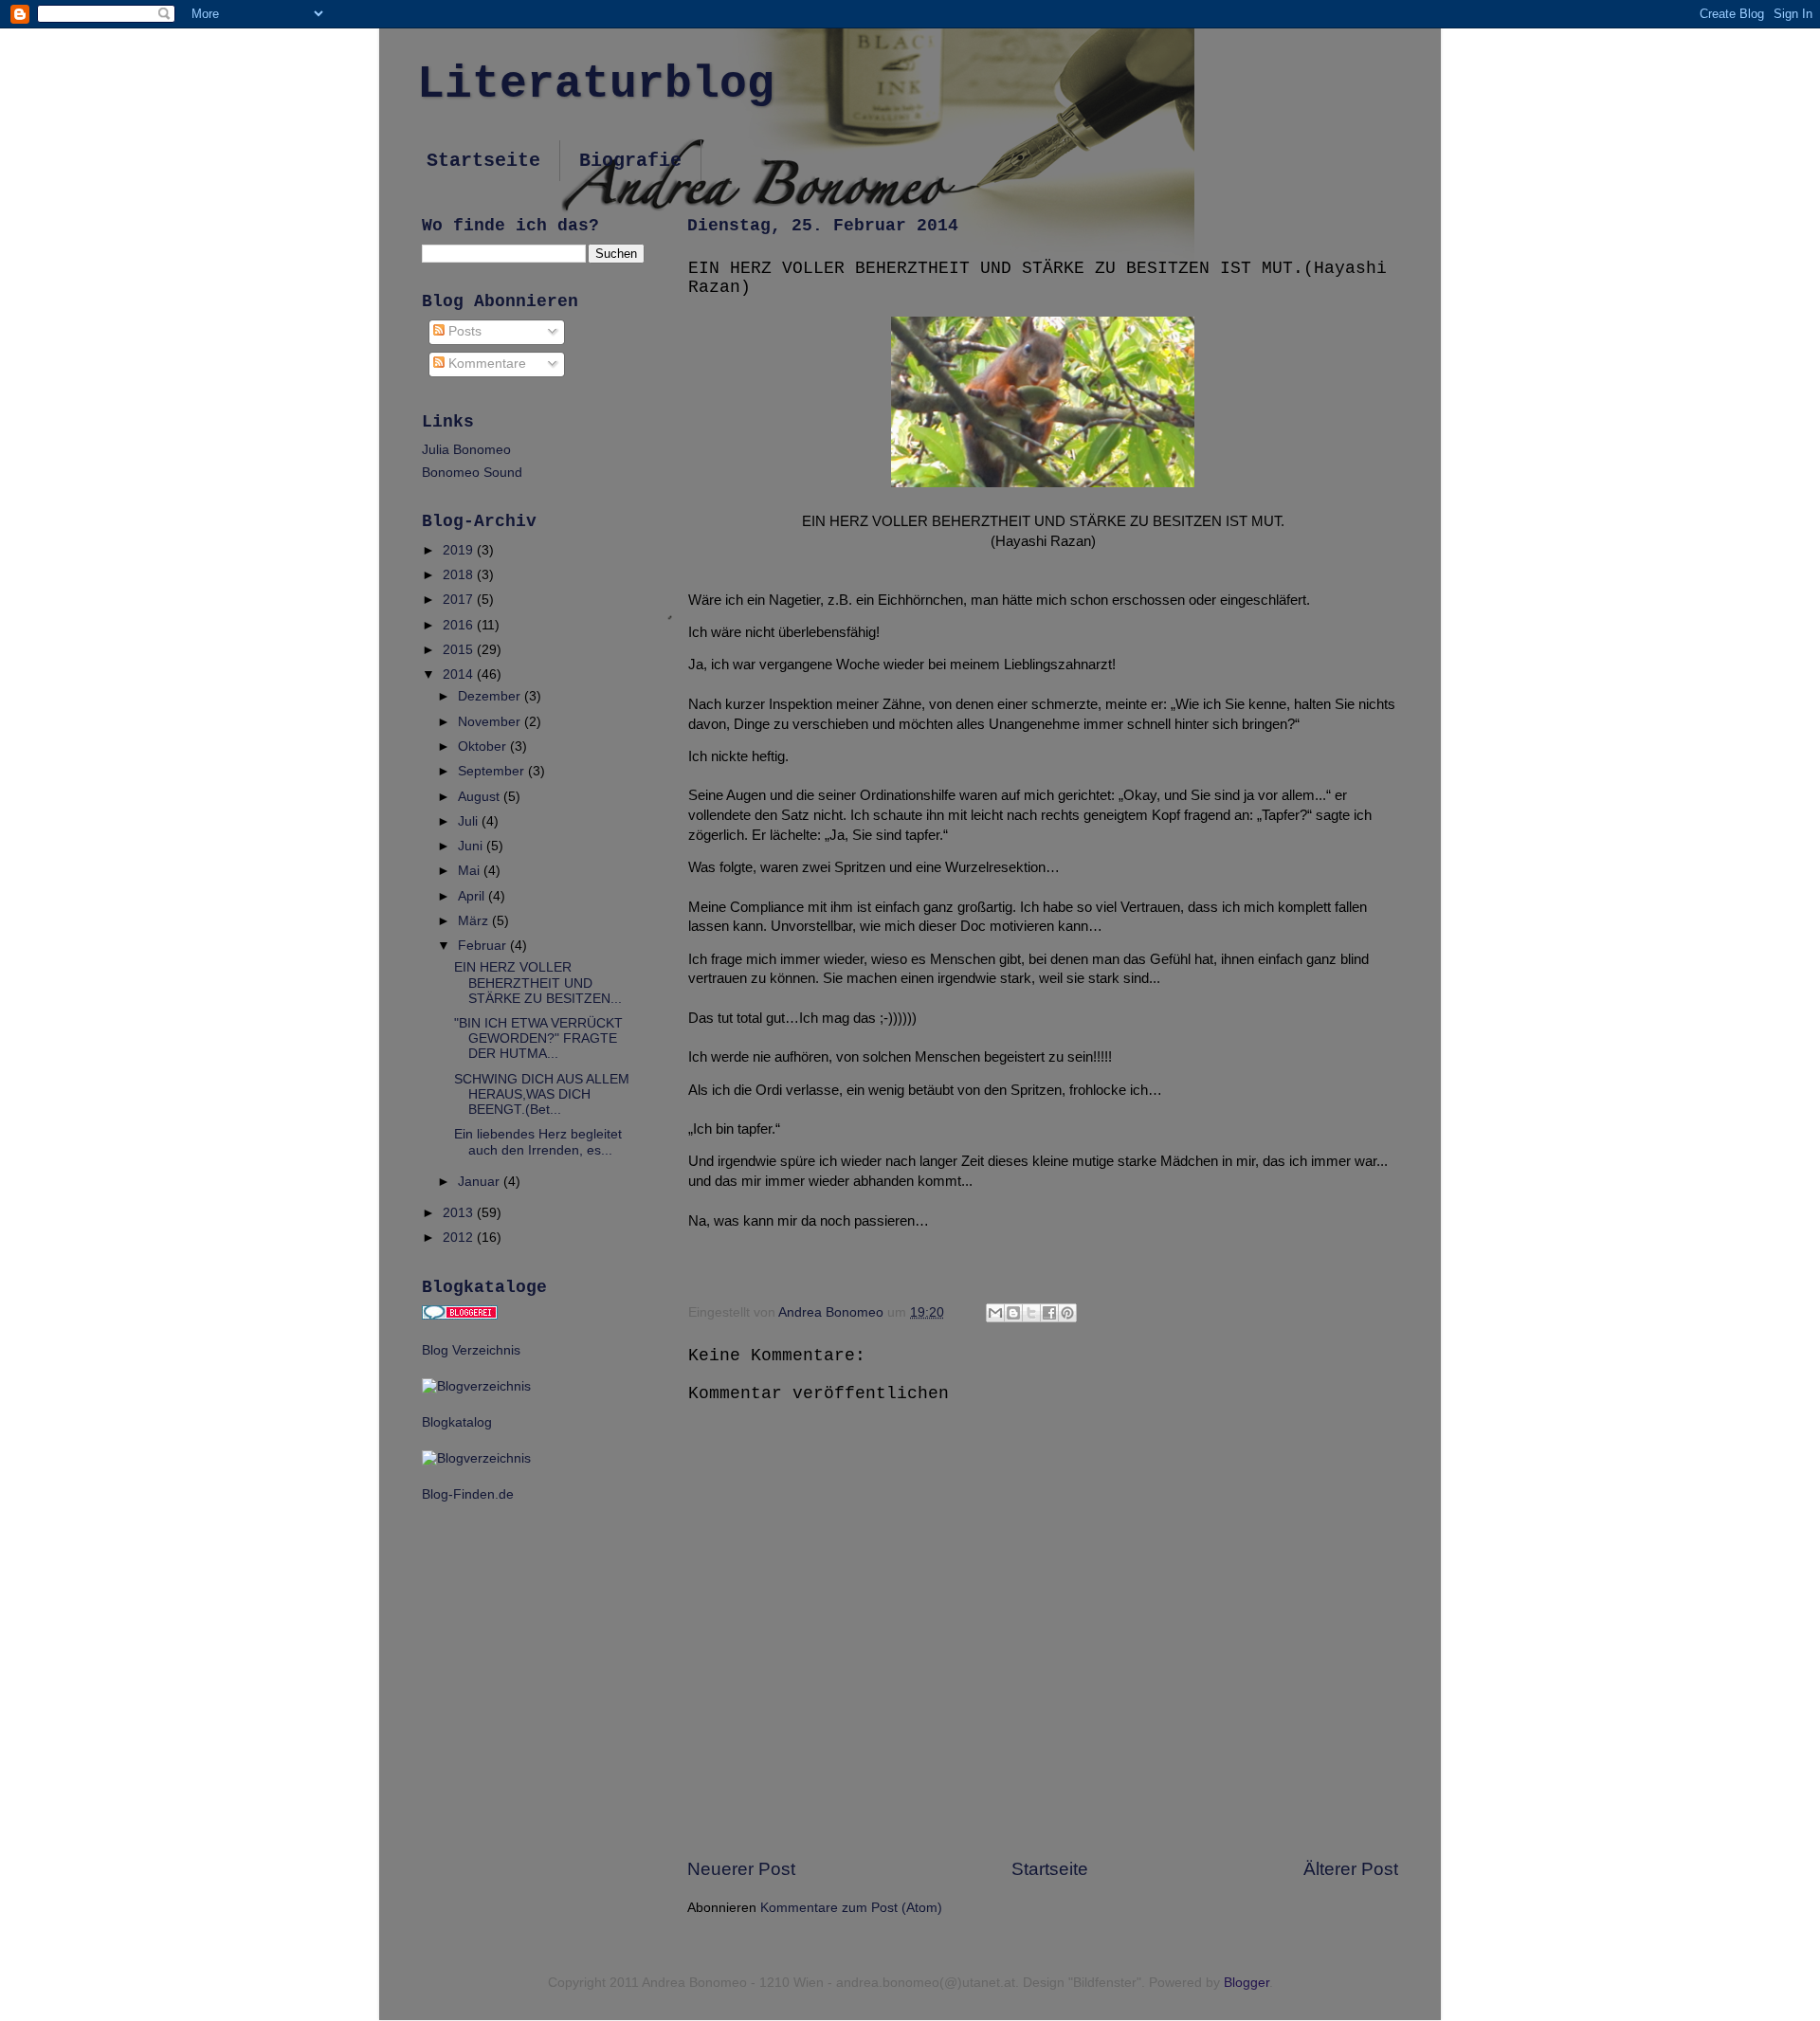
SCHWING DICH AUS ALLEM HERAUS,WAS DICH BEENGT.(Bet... (542, 1094)
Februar (484, 946)
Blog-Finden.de (468, 1494)
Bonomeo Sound (472, 473)
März (475, 921)
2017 (460, 600)
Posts (463, 331)
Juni (472, 846)
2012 (460, 1238)
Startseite (483, 161)
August (481, 797)
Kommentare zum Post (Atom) (851, 1908)
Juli (470, 821)
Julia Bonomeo (466, 450)
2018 (460, 575)
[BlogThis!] (1013, 1313)
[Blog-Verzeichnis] (460, 1315)
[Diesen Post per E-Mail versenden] (995, 1313)
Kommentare (485, 364)
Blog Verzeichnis (471, 1350)
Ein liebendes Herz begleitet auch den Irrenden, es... (538, 1142)
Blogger (1247, 1983)
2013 (460, 1213)
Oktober (484, 746)
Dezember (491, 696)
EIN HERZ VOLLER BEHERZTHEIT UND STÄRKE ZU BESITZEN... (538, 983)
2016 (460, 625)
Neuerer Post (741, 1869)
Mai (471, 871)
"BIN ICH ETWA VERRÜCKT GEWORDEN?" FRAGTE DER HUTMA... (538, 1038)
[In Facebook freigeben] (1049, 1313)
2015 (460, 650)
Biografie (630, 161)
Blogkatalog (457, 1422)
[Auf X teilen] (1031, 1313)
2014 (460, 674)
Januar (481, 1182)
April (473, 896)
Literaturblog (596, 84)
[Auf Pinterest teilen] (1067, 1313)
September (493, 771)
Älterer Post (1351, 1869)
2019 (460, 550)
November (491, 722)
